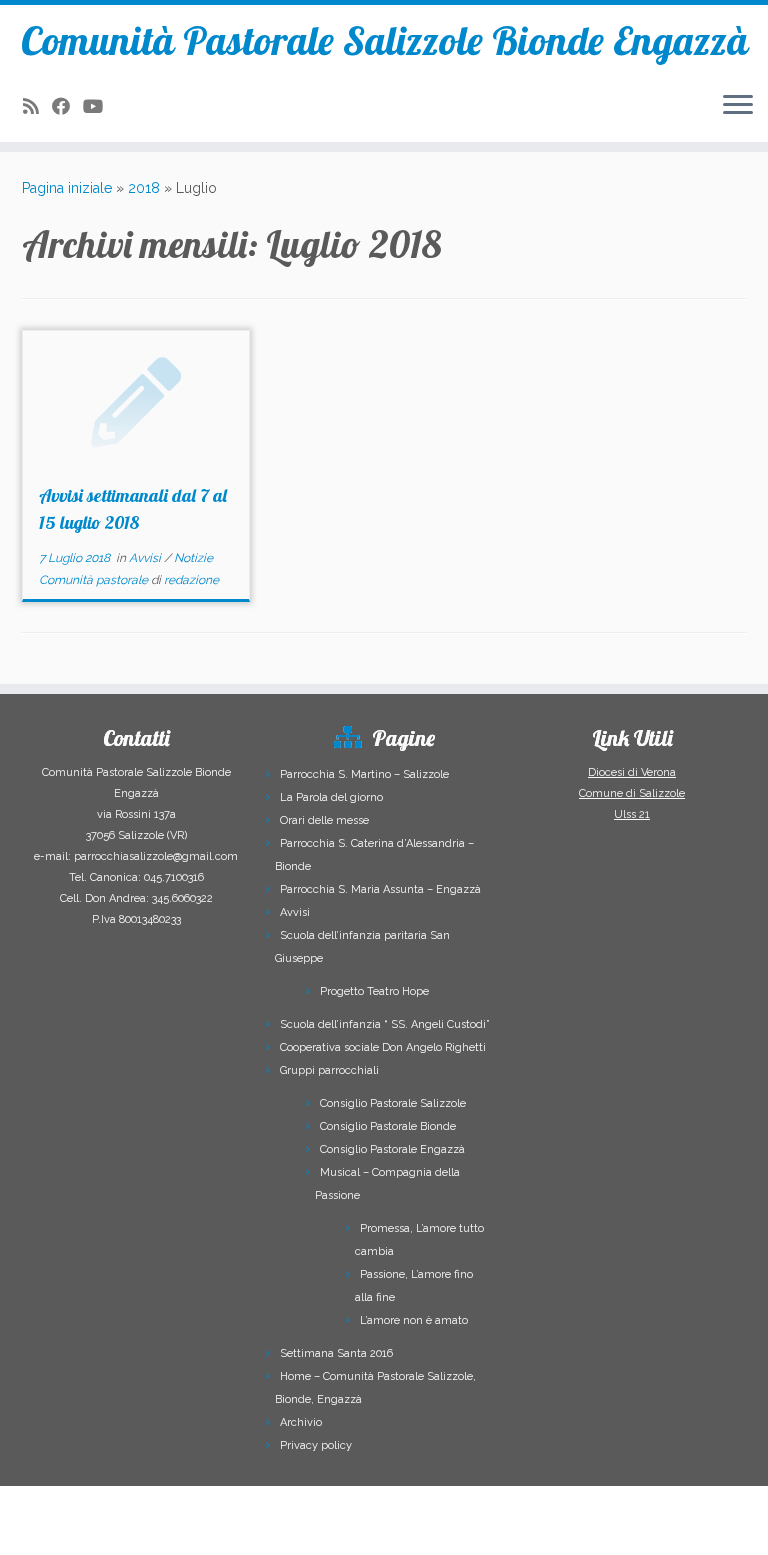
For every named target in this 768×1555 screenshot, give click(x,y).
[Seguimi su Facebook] (67, 106)
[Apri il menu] (738, 106)
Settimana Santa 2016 (336, 1353)
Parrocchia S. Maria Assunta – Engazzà (380, 889)
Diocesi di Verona (632, 772)
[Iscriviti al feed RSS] (37, 106)
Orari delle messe (324, 820)
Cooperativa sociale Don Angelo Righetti (383, 1047)
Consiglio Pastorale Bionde (388, 1126)
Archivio (301, 1422)
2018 (144, 188)
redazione (191, 580)
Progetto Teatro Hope (374, 991)
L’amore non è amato (414, 1320)
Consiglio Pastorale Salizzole (393, 1103)
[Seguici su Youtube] (99, 106)
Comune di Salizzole (632, 793)
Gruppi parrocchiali (329, 1070)
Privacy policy (316, 1445)
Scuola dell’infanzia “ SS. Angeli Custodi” (385, 1024)
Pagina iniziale (67, 188)
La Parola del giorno (331, 797)
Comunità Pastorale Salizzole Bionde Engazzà (384, 40)
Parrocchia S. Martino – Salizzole (364, 774)
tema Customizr (434, 1530)
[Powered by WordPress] (294, 1527)
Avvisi (146, 558)
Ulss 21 (632, 814)
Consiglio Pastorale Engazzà (392, 1149)
